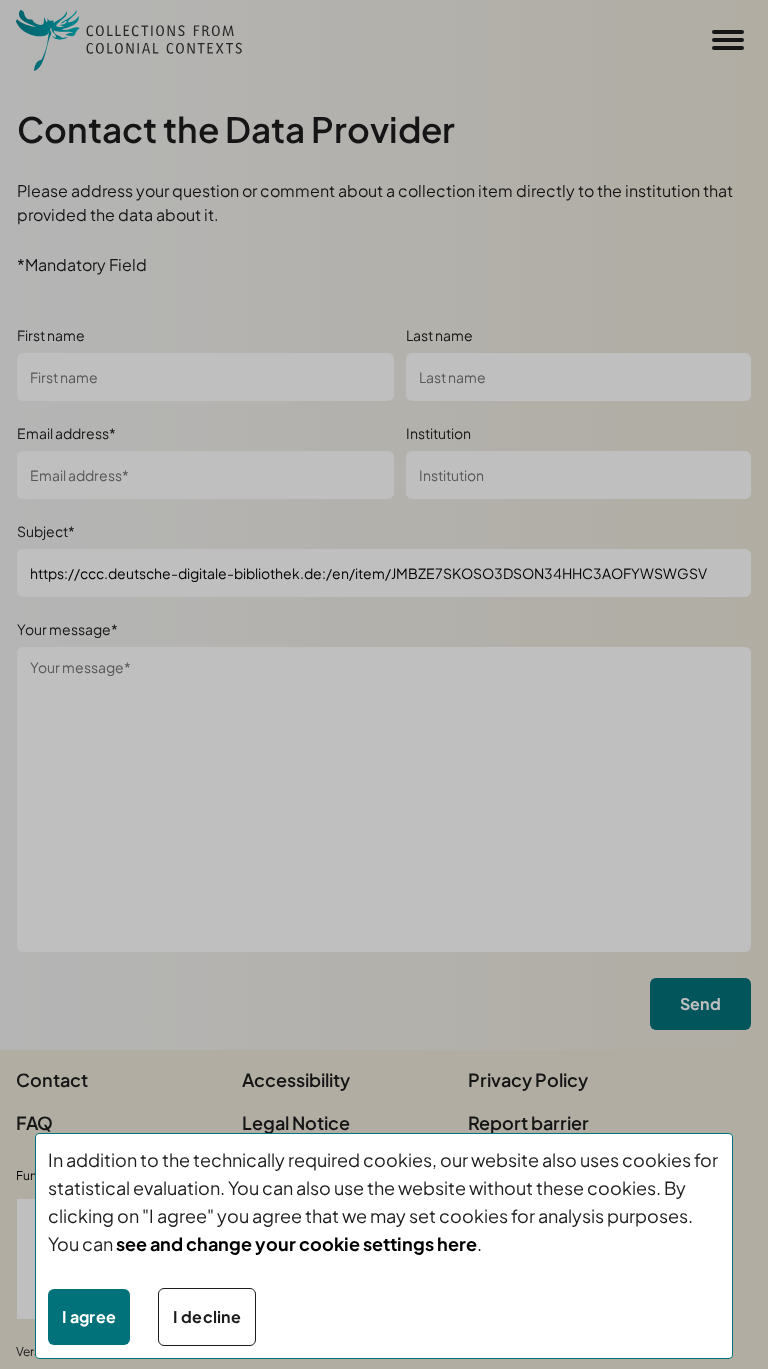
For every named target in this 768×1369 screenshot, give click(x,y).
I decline (207, 1316)
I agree (89, 1316)
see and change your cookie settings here (296, 1243)
